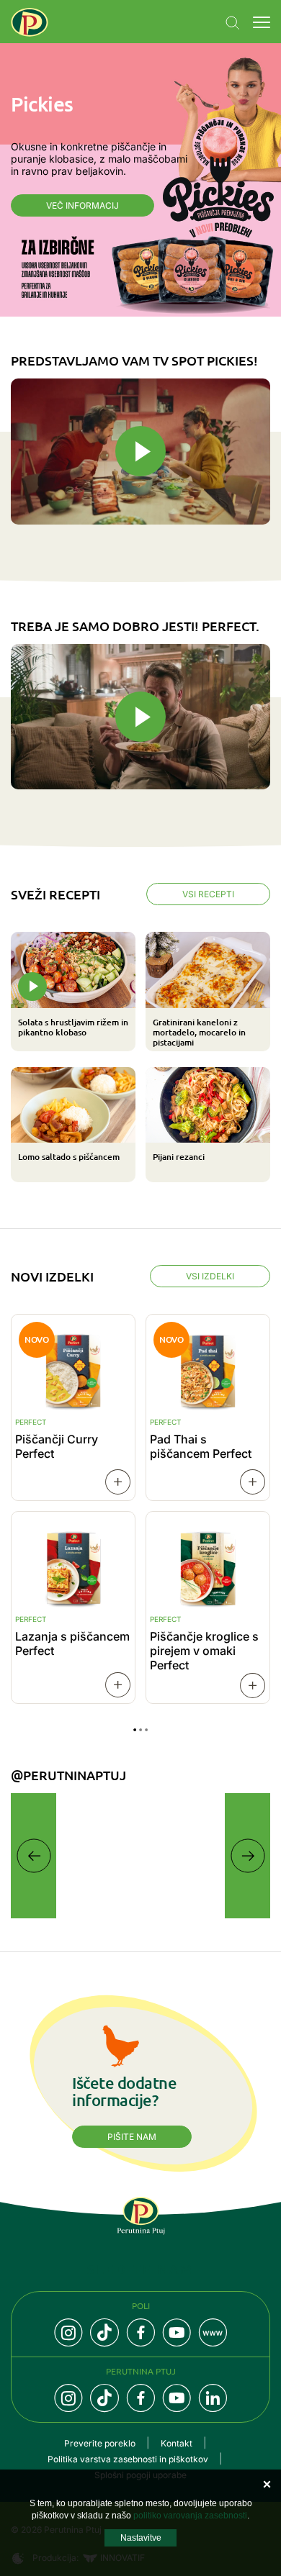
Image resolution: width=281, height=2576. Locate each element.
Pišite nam (132, 2137)
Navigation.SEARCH (233, 23)
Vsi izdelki (210, 1276)
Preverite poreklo (100, 2443)
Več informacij (82, 205)
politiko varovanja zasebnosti (190, 2516)
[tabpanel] (140, 1057)
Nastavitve (141, 2538)
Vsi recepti (208, 894)
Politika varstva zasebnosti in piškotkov (128, 2459)
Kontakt (177, 2443)
